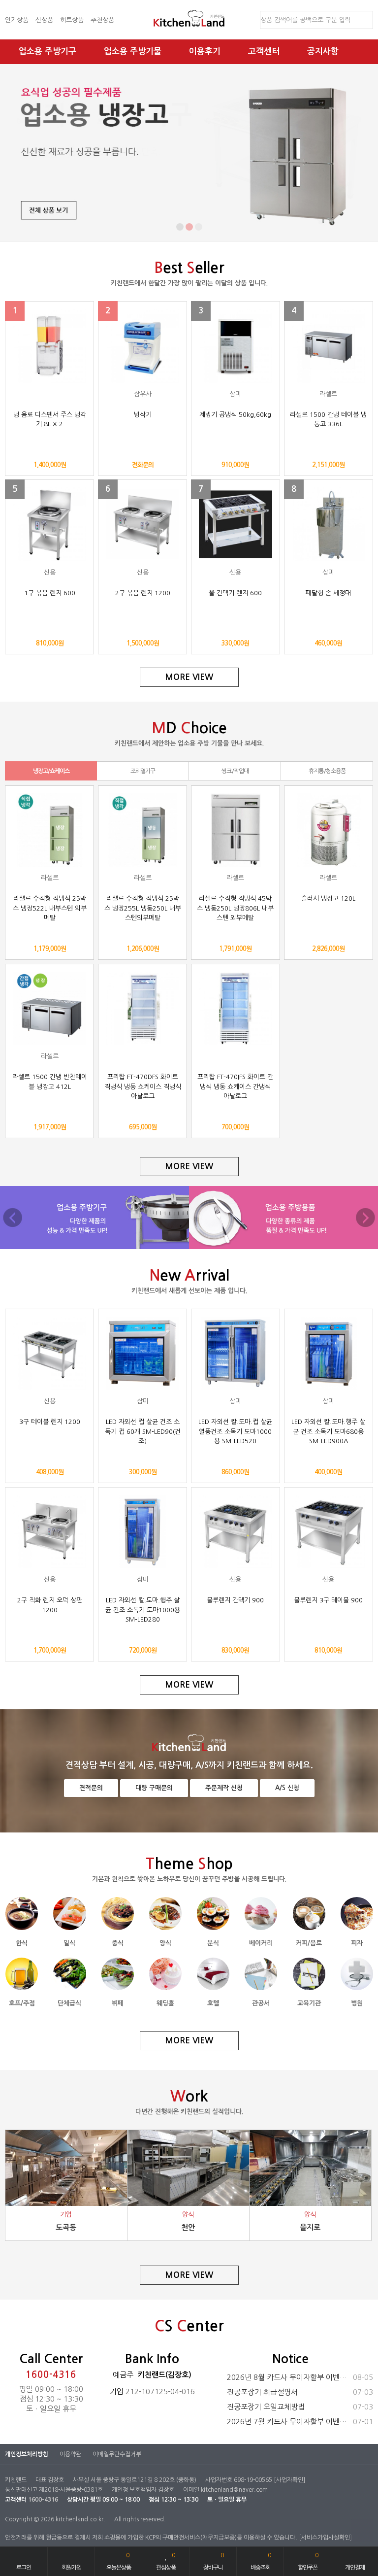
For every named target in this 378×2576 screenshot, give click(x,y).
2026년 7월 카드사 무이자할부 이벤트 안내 (300, 2422)
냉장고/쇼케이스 (51, 771)
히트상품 (72, 20)
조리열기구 (143, 771)
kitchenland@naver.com (234, 2490)
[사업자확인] (289, 2480)
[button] (180, 227)
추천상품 (102, 20)
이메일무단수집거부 (117, 2454)
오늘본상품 (119, 2561)
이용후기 (205, 51)
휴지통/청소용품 (327, 771)
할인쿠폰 (308, 2561)
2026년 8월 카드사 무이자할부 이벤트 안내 (300, 2377)
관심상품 (166, 2561)
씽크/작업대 (235, 771)
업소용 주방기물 (133, 51)
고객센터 (264, 51)
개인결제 (355, 2568)
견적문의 (91, 1788)
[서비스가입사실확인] (325, 2538)
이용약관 (70, 2454)
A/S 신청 (287, 1788)
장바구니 (213, 2561)
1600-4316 (51, 2375)
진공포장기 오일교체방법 (300, 2407)
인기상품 (17, 20)
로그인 (24, 2568)
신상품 (44, 20)
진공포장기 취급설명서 (300, 2392)
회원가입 (71, 2568)
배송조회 (261, 2561)
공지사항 (323, 51)
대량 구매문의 (154, 1788)
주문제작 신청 (224, 1788)
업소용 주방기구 (47, 51)
